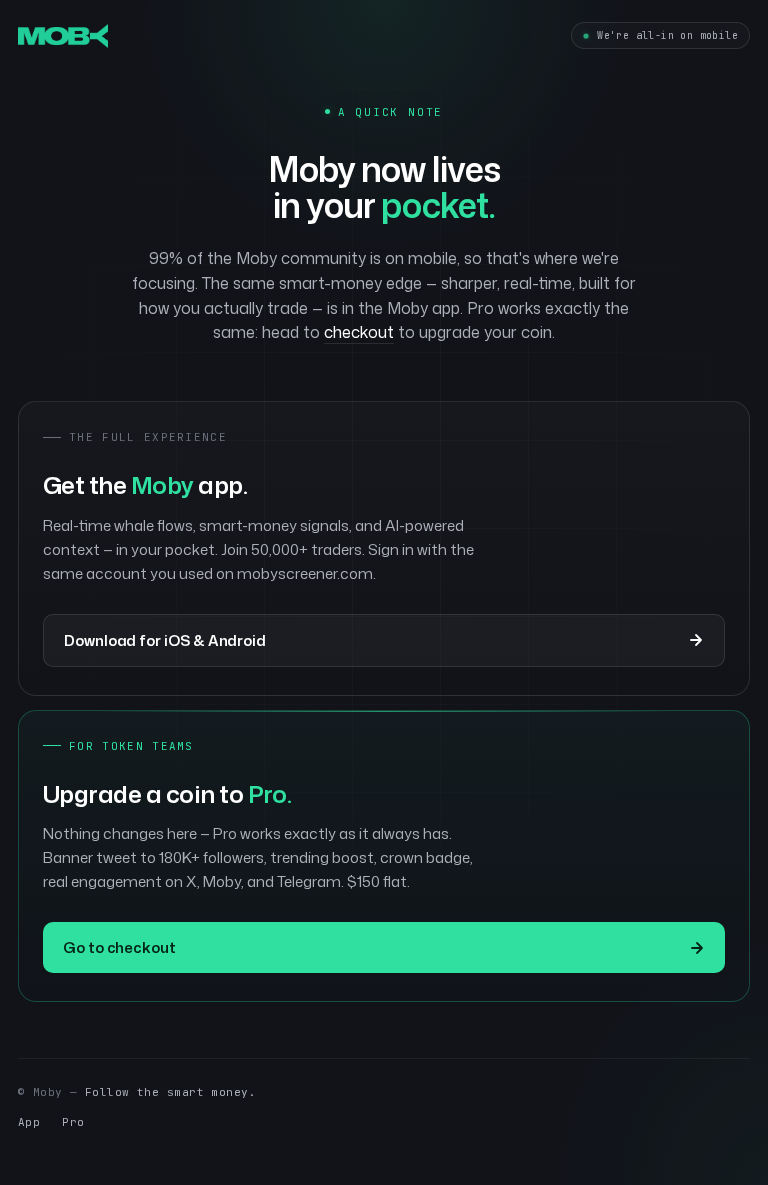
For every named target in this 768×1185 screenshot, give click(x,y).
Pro (73, 1122)
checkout (359, 332)
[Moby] (63, 36)
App (29, 1122)
